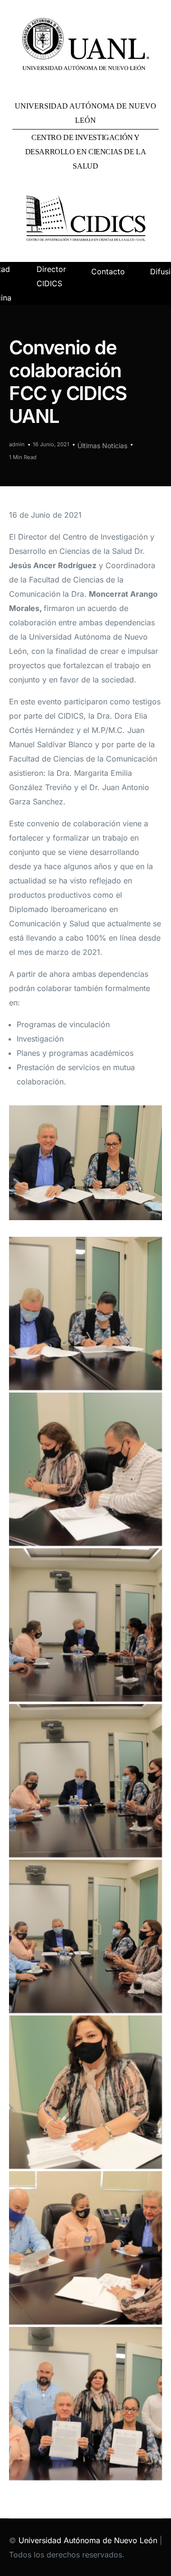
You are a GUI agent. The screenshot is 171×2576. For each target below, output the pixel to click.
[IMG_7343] (85, 1625)
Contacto (108, 271)
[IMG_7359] (85, 1936)
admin (17, 444)
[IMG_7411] (85, 2404)
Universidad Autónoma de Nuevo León (88, 2540)
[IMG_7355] (85, 1781)
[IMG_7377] (85, 1313)
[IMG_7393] (85, 1469)
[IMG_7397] (85, 2248)
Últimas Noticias (102, 446)
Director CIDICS (51, 276)
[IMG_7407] (85, 2092)
